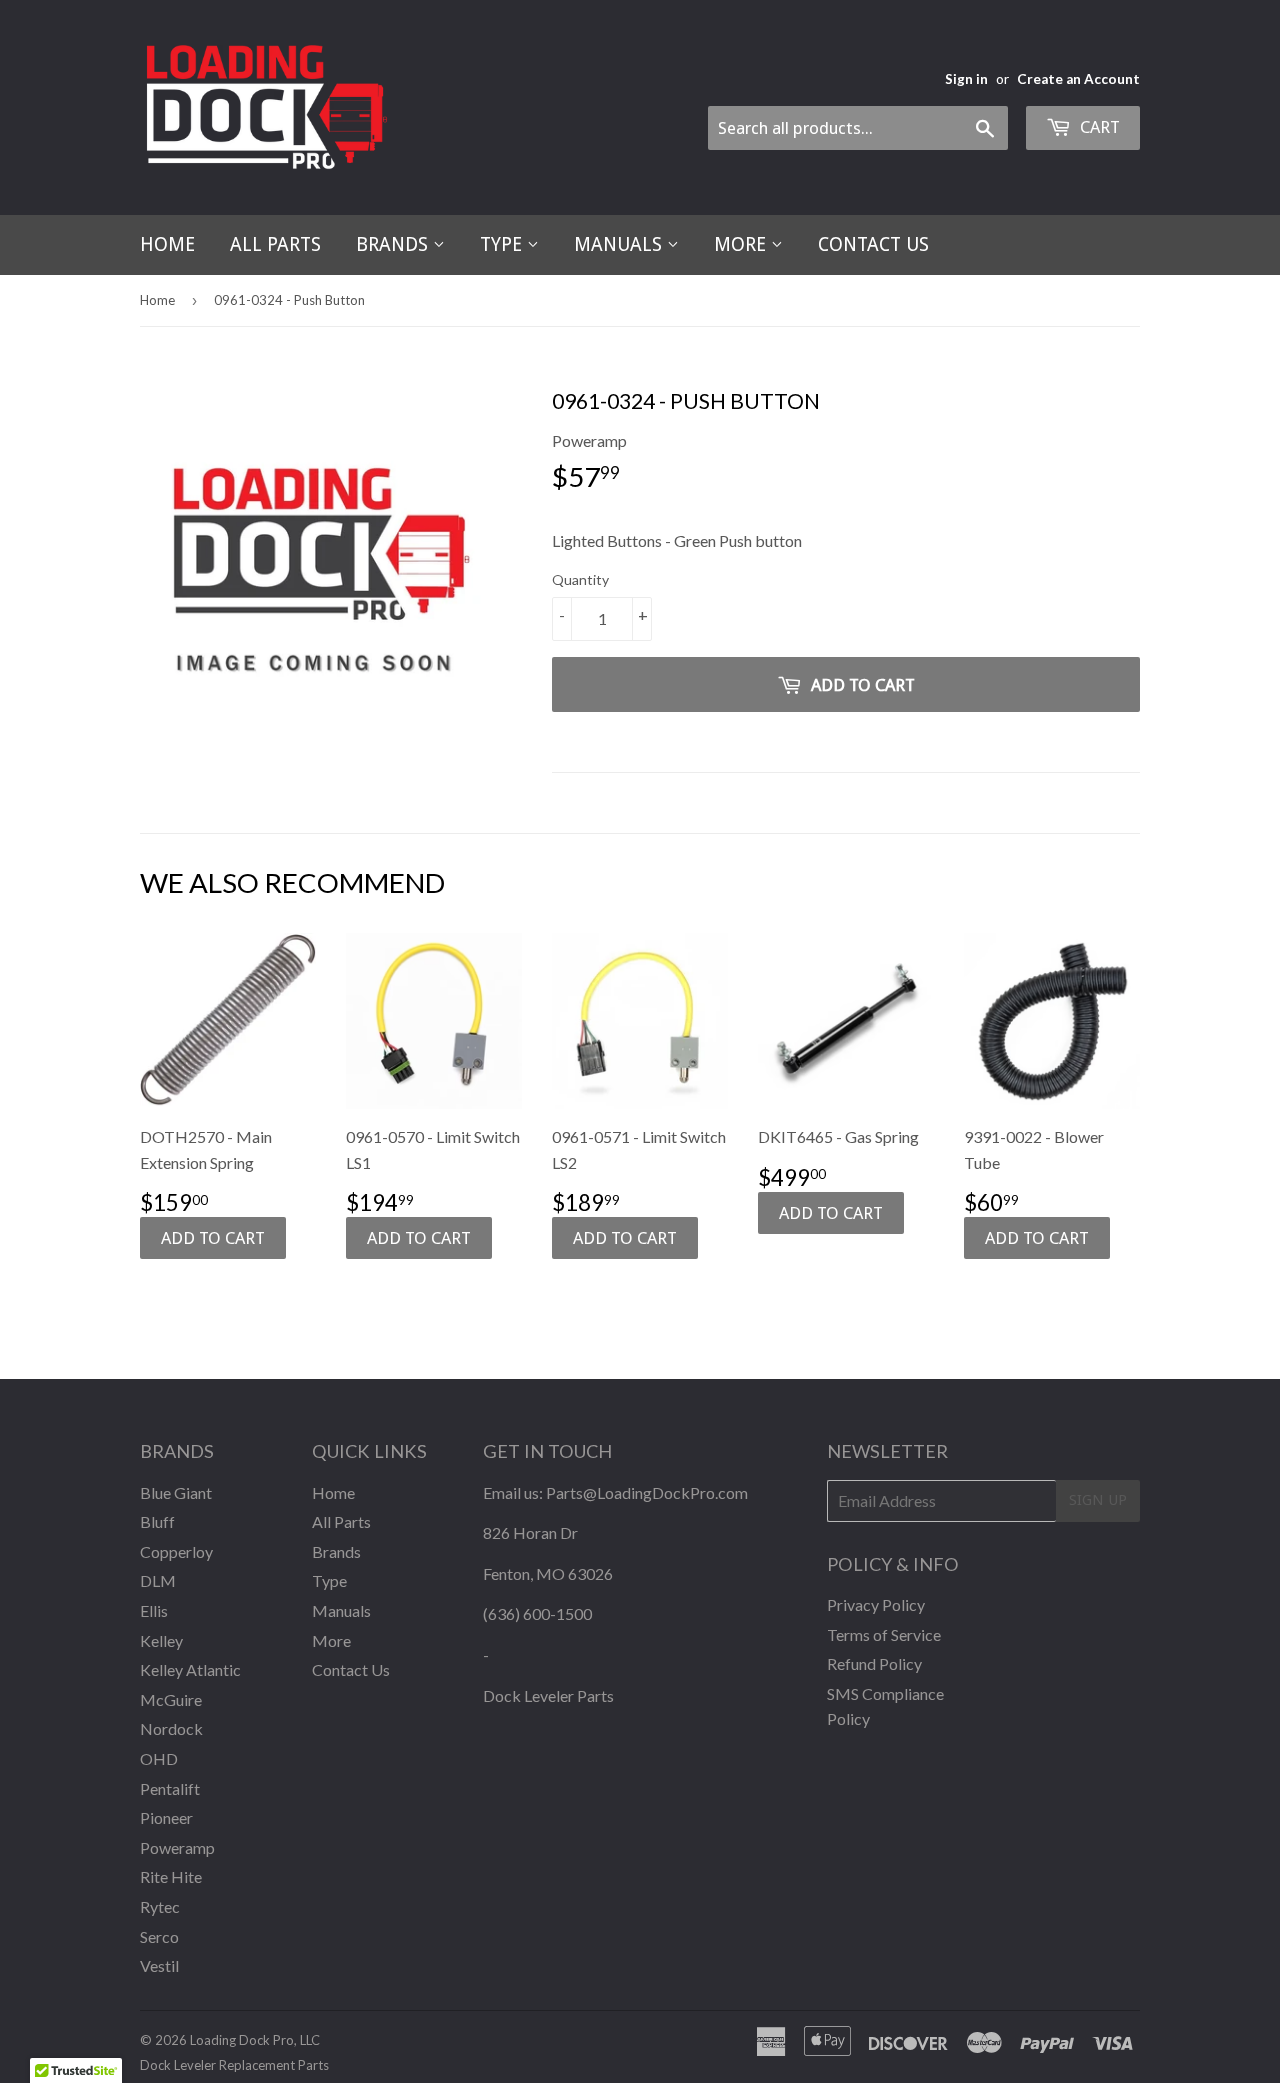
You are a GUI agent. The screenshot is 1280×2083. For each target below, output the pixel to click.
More (742, 244)
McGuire (171, 1699)
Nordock (171, 1728)
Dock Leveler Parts (548, 1695)
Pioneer (166, 1817)
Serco (159, 1936)
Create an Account (1078, 79)
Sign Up (1098, 1500)
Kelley (161, 1640)
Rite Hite (171, 1876)
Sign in (966, 79)
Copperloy (176, 1551)
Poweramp (177, 1847)
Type (503, 244)
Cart (1098, 127)
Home (167, 244)
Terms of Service (884, 1634)
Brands (394, 244)
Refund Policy (874, 1663)
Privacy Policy (876, 1604)
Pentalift (170, 1788)
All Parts (275, 244)
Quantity (580, 579)
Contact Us (873, 244)
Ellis (154, 1610)
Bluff (157, 1521)
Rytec (160, 1906)
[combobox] (858, 128)
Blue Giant (176, 1492)
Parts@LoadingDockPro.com (647, 1492)
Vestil (159, 1965)
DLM (158, 1580)
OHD (159, 1758)
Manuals (620, 244)
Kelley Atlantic (190, 1669)
